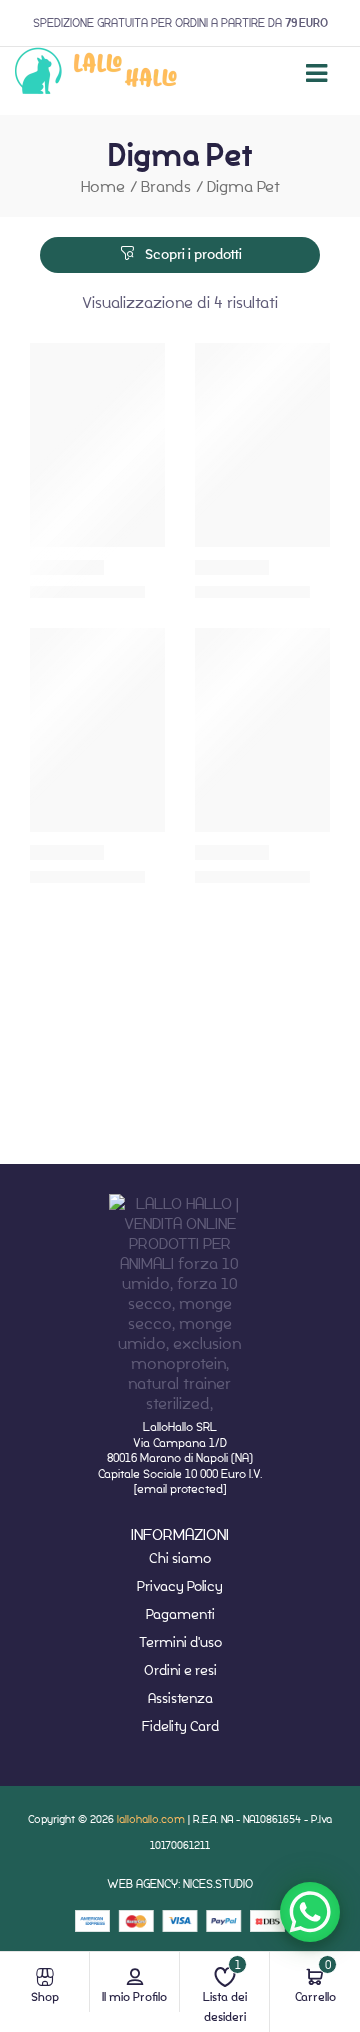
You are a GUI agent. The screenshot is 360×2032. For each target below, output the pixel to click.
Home (103, 186)
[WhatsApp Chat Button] (310, 1912)
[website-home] (96, 73)
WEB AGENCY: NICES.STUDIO (180, 1883)
